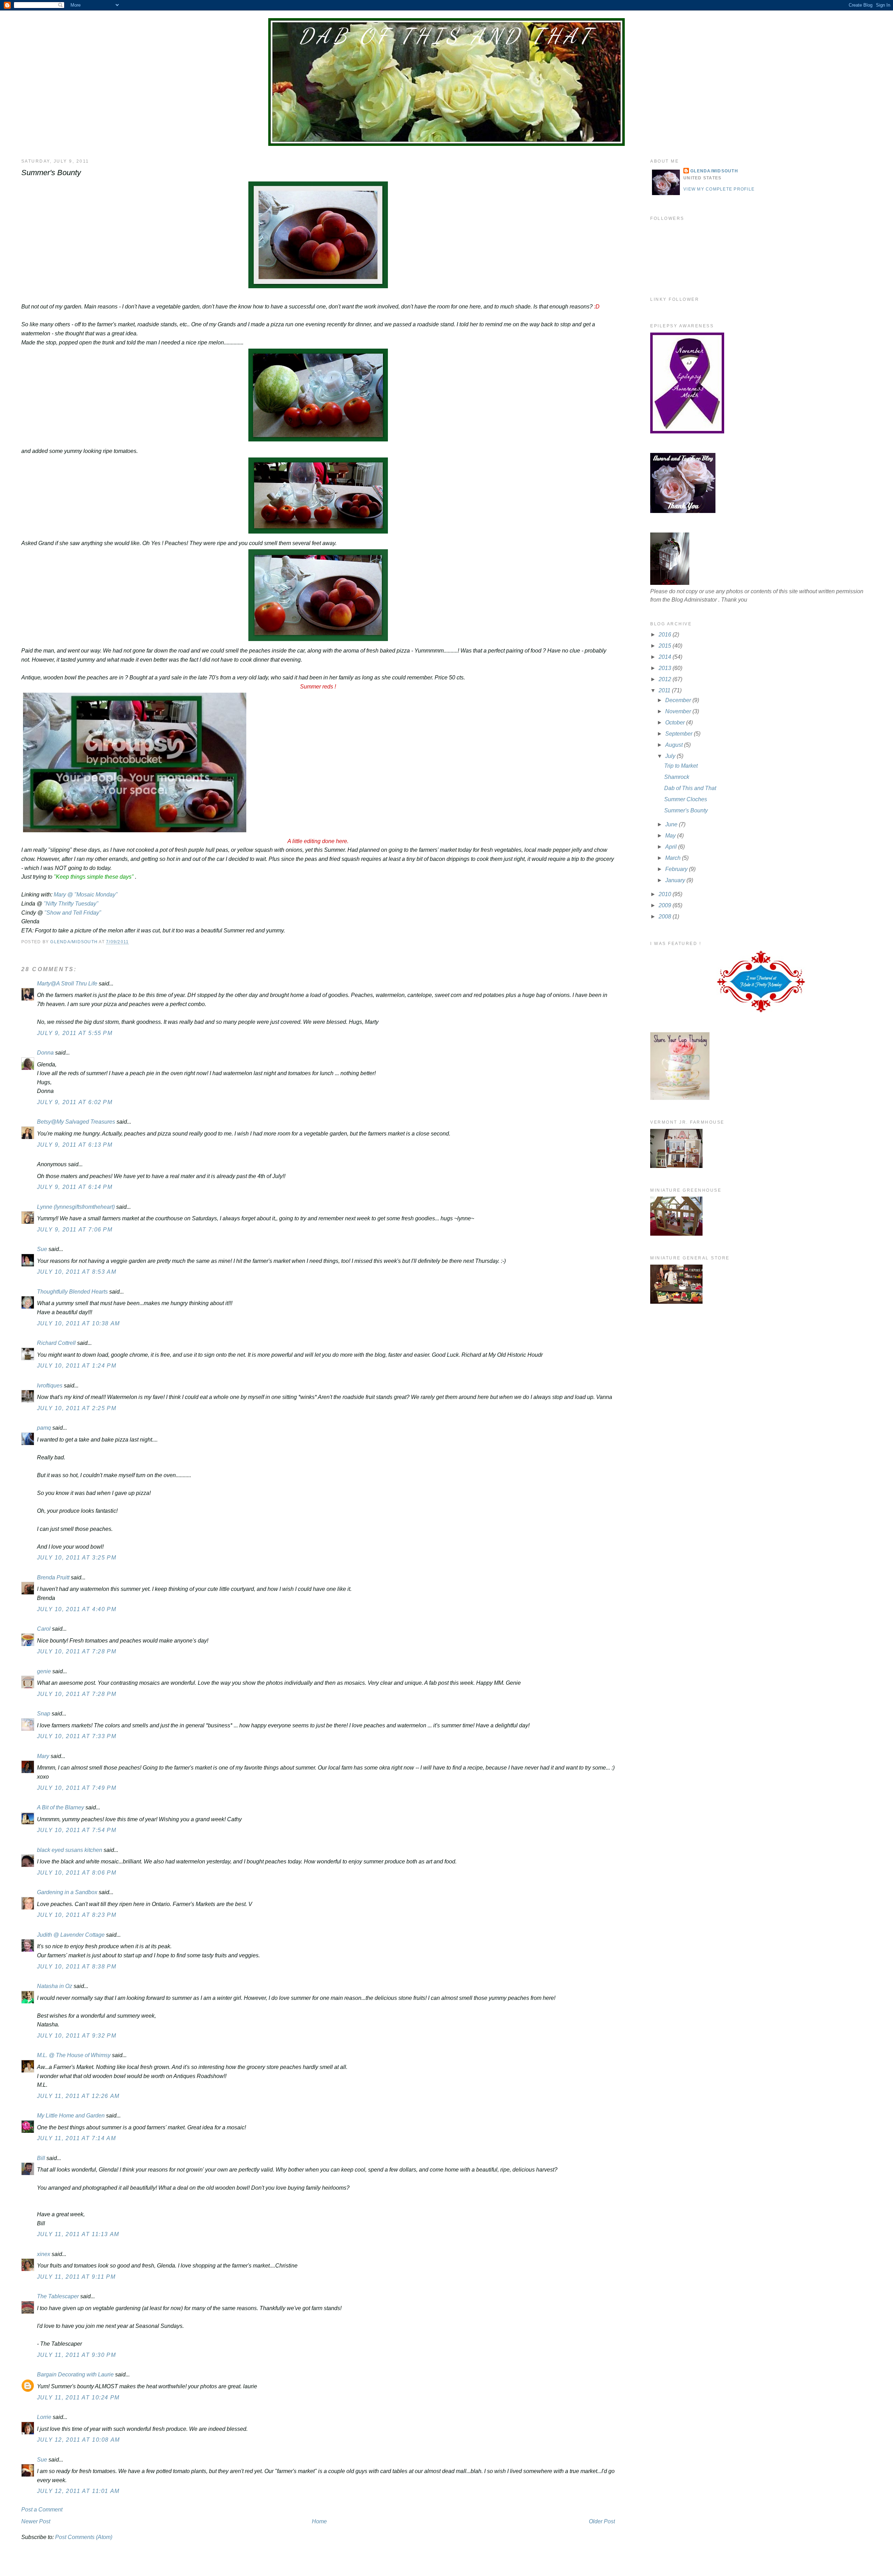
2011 (665, 690)
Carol (44, 1629)
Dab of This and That (446, 36)
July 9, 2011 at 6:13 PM (75, 1145)
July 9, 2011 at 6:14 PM (75, 1187)
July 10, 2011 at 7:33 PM (77, 1736)
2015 (666, 646)
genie (44, 1671)
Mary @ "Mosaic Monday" (86, 895)
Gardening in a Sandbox (67, 1892)
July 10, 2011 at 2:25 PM (77, 1408)
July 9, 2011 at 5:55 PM (75, 1033)
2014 (666, 657)
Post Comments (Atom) (84, 2537)
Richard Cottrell (56, 1343)
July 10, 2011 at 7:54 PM (77, 1830)
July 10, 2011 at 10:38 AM (78, 1323)
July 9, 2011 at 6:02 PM (75, 1102)
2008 (666, 917)
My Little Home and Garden (71, 2116)
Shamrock (677, 777)
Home (319, 2521)
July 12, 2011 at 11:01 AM (78, 2491)
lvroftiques (50, 1386)
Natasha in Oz (55, 1986)
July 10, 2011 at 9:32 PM (77, 2036)
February (677, 869)
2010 (666, 894)
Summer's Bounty (686, 810)
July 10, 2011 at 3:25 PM (77, 1558)
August (675, 745)
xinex (44, 2254)
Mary (43, 1756)
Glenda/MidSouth (714, 171)
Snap (44, 1714)
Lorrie (44, 2417)
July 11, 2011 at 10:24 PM (78, 2398)
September (680, 734)
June (672, 824)
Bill (41, 2158)
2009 (666, 905)
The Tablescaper (58, 2296)
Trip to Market (681, 766)
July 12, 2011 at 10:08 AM (78, 2440)
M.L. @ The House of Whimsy (74, 2055)
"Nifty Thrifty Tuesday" (70, 904)
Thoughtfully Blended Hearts (72, 1292)
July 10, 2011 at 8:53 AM (77, 1272)
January (676, 880)
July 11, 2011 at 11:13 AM (78, 2234)
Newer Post (36, 2521)
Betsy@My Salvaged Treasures (76, 1122)
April (672, 847)
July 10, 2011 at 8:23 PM (77, 1915)
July (671, 756)
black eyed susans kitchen (70, 1850)
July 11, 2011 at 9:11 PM (76, 2277)
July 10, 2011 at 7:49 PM (77, 1788)
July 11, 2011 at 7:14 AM (76, 2138)
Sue (42, 1249)
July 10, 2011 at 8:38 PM (77, 1967)
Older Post (602, 2521)
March (674, 858)
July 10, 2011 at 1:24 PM (77, 1366)
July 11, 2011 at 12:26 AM (78, 2096)
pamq (44, 1428)
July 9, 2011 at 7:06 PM (75, 1230)
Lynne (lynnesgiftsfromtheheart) (76, 1207)
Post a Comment (42, 2510)
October (676, 723)
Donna (45, 1053)
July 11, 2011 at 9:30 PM (76, 2355)
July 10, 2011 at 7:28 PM (77, 1651)
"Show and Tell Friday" (73, 913)
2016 (666, 635)
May (671, 836)
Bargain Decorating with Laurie (75, 2374)
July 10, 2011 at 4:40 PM (77, 1609)
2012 (666, 679)
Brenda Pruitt (53, 1577)
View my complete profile (719, 189)
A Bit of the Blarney (61, 1807)
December (679, 700)
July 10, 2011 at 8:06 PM (77, 1873)
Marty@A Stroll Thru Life (67, 984)
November (679, 711)
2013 (666, 668)
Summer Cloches (686, 799)
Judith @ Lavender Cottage (71, 1935)
